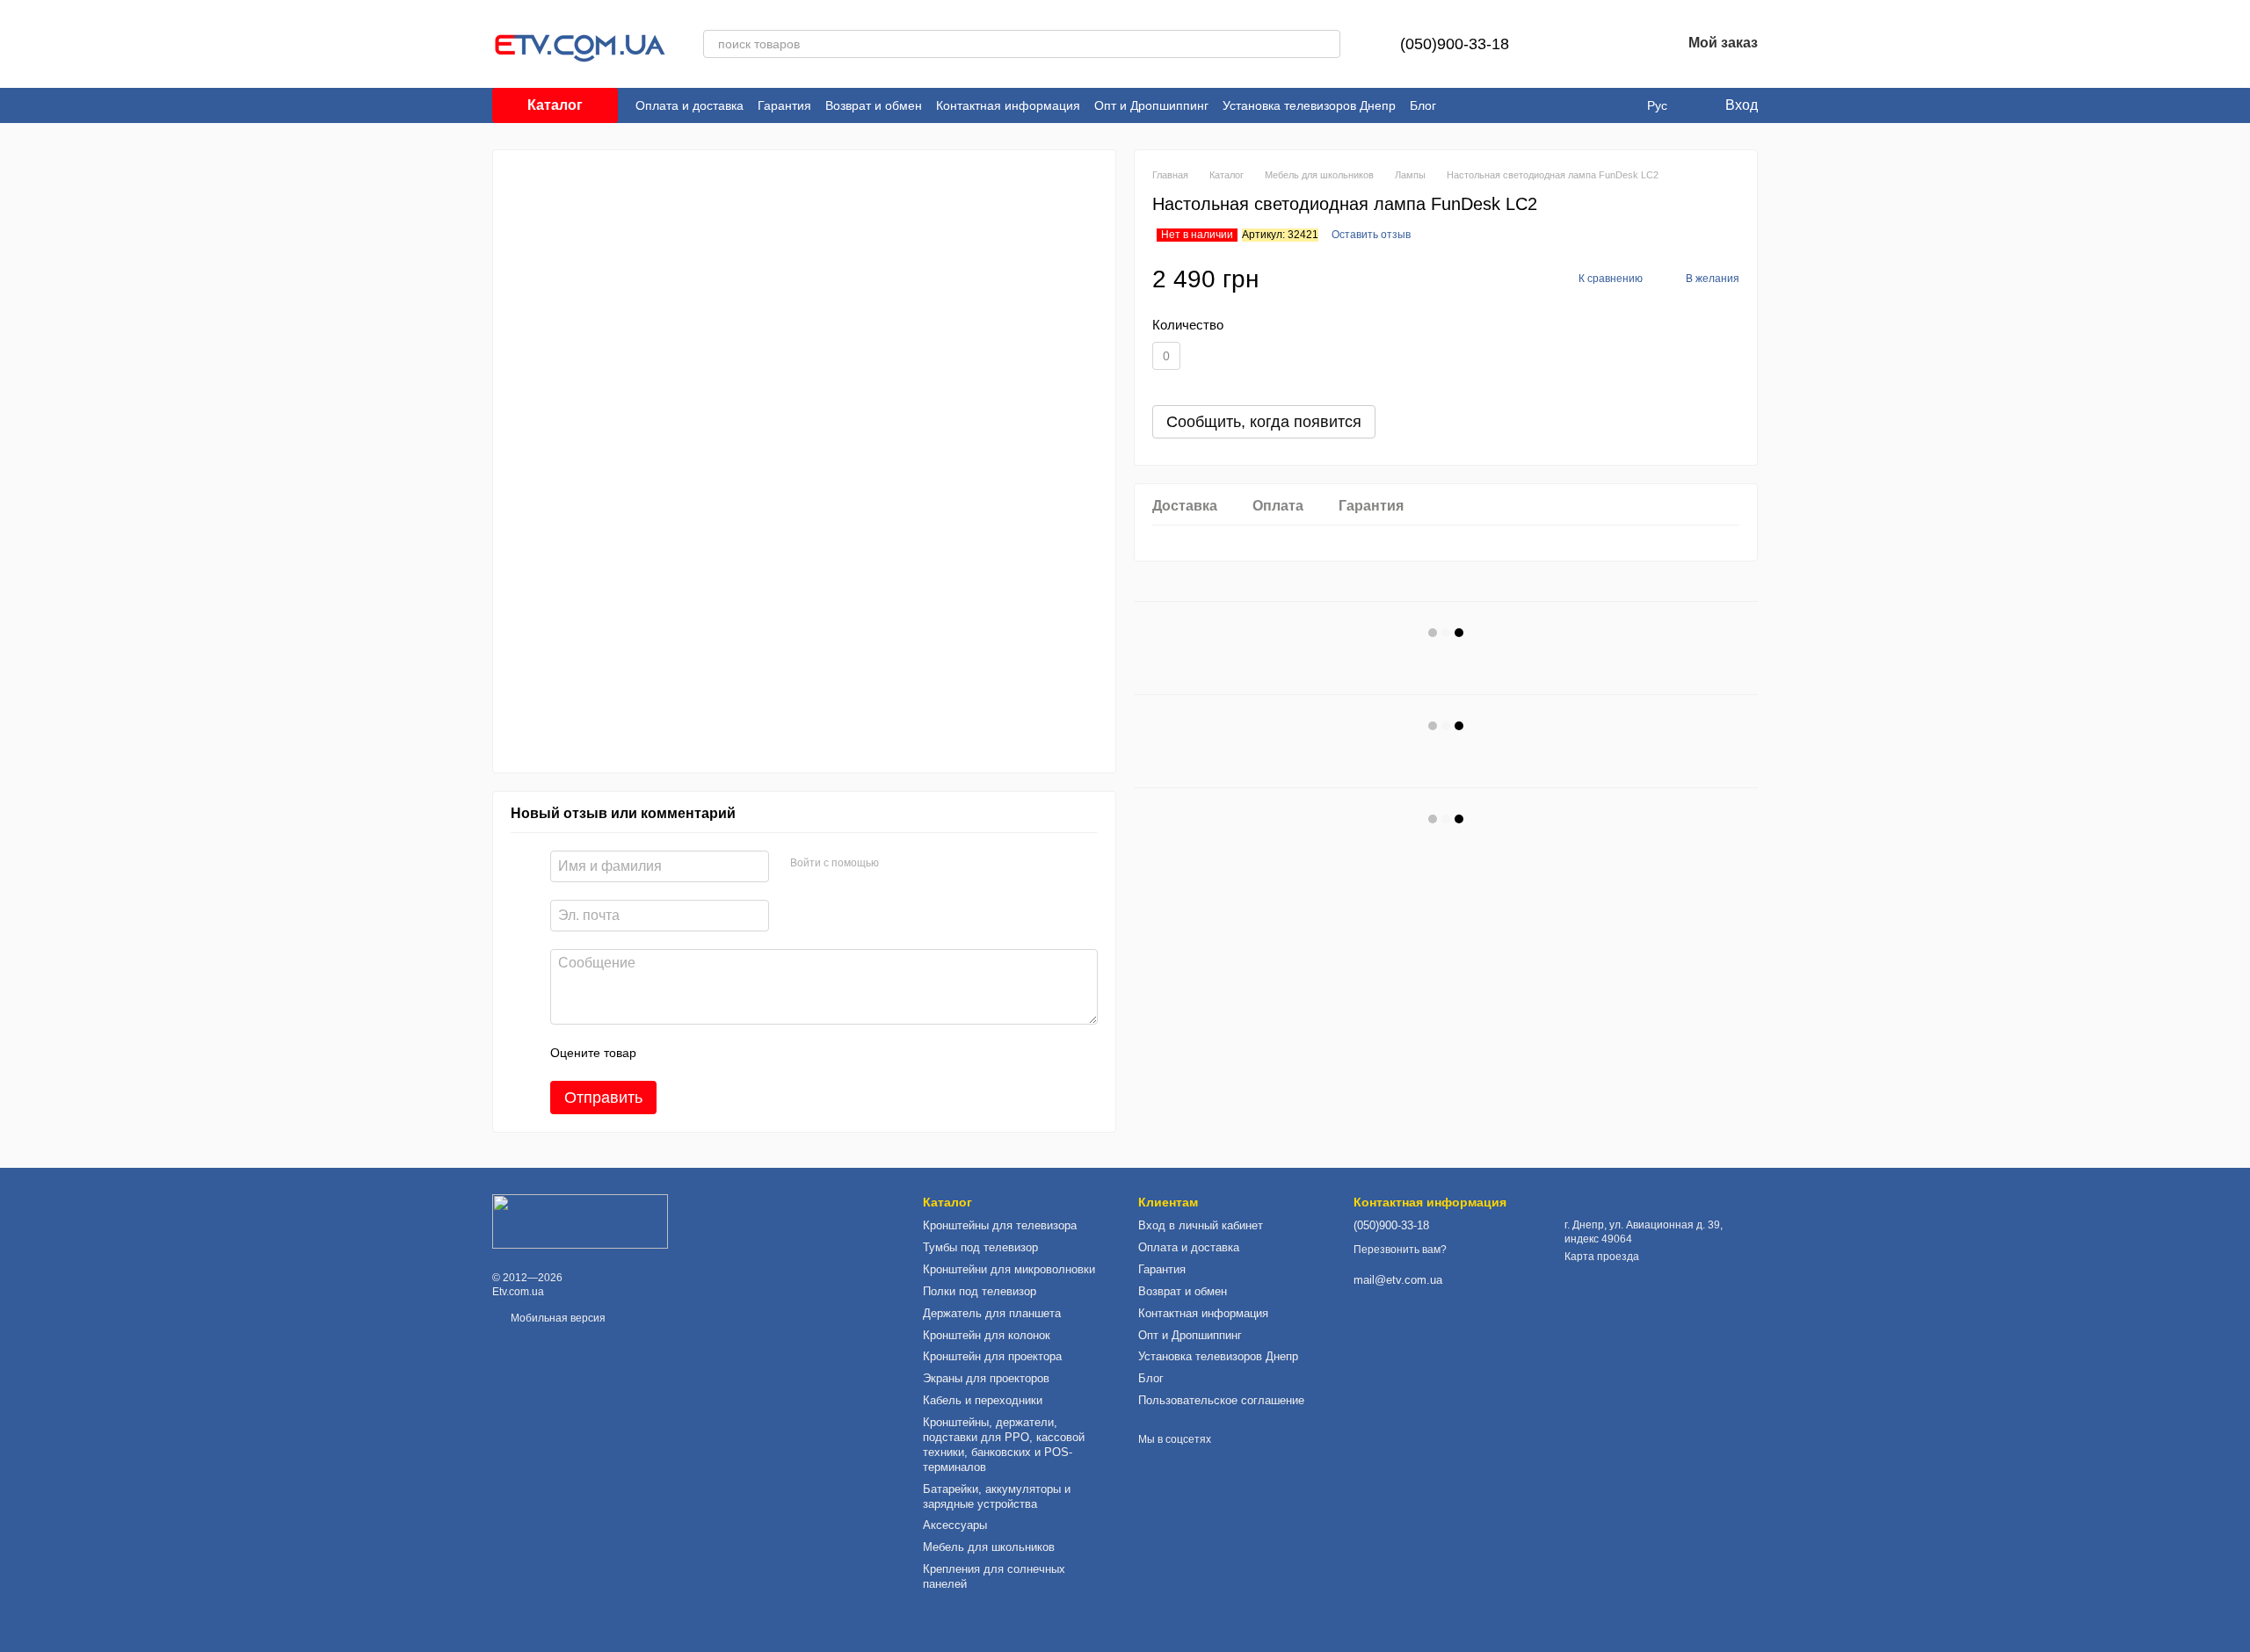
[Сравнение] (1576, 44)
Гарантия (784, 105)
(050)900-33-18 (1455, 44)
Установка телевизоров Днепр (1309, 105)
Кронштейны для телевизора (1000, 1225)
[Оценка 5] (778, 1053)
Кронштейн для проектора (992, 1356)
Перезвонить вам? (1400, 1250)
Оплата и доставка (690, 105)
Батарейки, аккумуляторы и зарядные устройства (997, 1496)
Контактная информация (1008, 105)
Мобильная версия (557, 1318)
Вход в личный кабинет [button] (1201, 1225)
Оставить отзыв (1371, 235)
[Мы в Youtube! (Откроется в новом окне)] (1598, 105)
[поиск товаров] (1326, 44)
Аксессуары (955, 1525)
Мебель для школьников (989, 1547)
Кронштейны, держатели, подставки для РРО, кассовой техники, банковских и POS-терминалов (1004, 1445)
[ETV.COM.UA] (580, 1221)
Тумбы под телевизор (980, 1247)
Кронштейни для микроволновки (1009, 1269)
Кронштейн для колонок (987, 1335)
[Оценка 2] (693, 1053)
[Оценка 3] (722, 1053)
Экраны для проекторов (986, 1378)
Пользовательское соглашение (1221, 1400)
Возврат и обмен (874, 105)
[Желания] (1622, 44)
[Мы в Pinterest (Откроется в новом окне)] (1619, 105)
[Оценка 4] (750, 1053)
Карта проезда (1602, 1257)
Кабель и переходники (983, 1400)
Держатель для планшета (992, 1313)
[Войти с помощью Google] (926, 864)
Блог (1423, 105)
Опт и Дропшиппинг (1151, 105)
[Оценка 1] (665, 1053)
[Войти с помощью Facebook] (898, 864)
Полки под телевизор (980, 1291)
